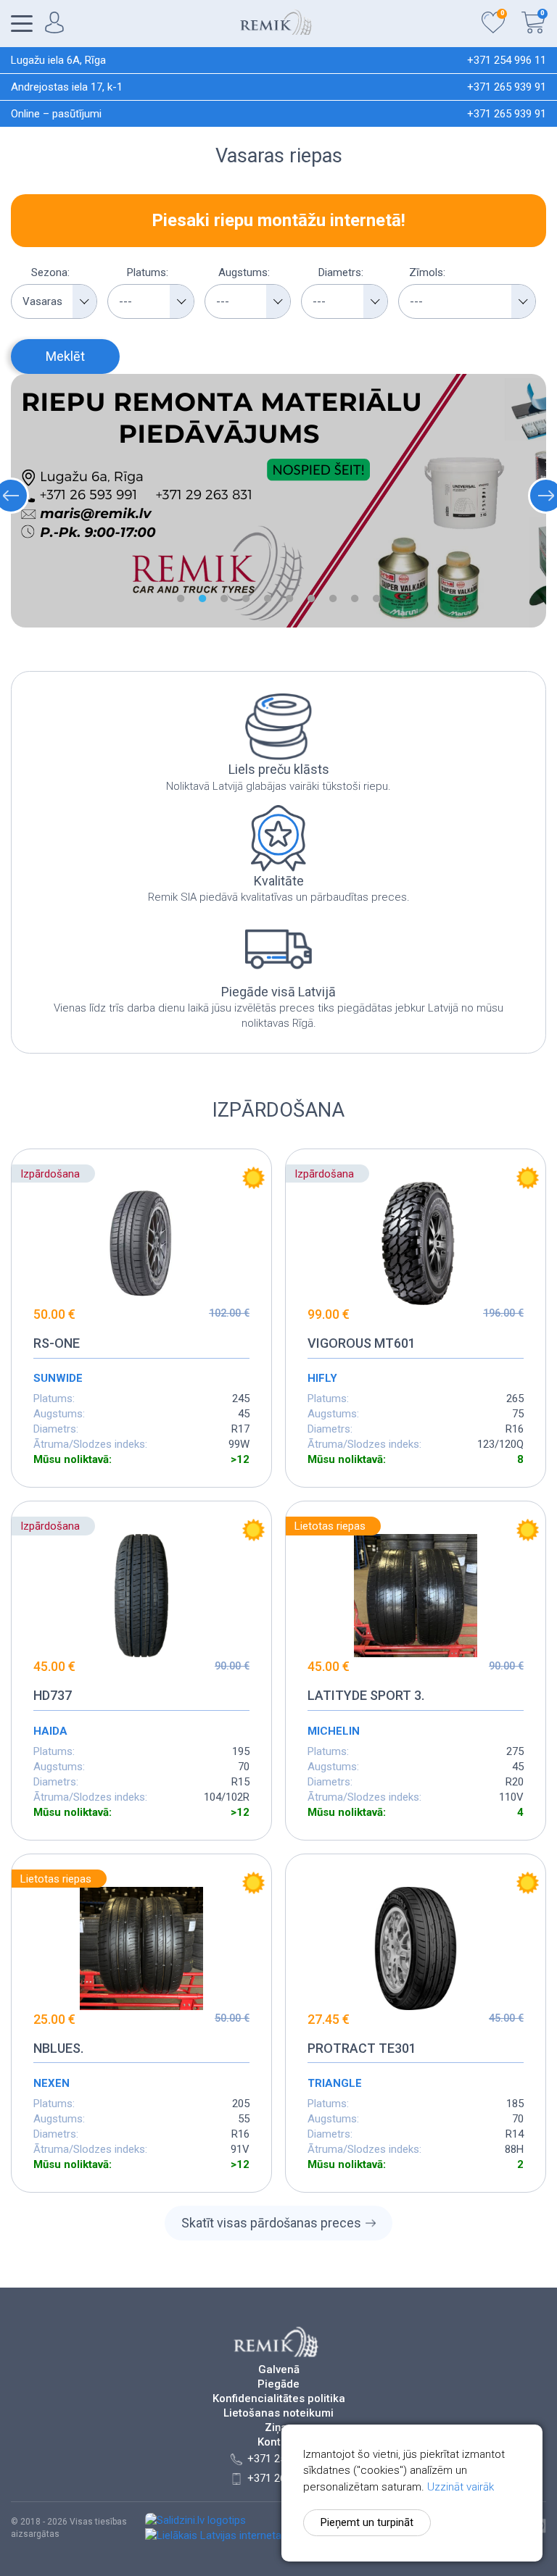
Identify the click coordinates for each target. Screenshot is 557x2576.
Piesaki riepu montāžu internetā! (278, 220)
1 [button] (181, 599)
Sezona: (50, 272)
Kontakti (278, 2442)
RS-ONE (57, 1343)
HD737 (53, 1695)
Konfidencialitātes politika (279, 2399)
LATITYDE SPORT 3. (366, 1695)
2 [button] (202, 599)
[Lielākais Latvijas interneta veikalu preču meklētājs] (270, 2535)
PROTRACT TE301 (362, 2048)
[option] (278, 501)
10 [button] (376, 599)
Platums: (148, 272)
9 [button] (355, 599)
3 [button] (224, 599)
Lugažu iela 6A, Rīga (58, 60)
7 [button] (311, 599)
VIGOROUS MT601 (362, 1343)
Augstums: (244, 272)
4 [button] (246, 599)
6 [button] (289, 599)
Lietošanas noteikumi (278, 2413)
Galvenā (279, 2370)
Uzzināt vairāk (461, 2487)
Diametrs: (341, 272)
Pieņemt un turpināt (367, 2522)
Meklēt (65, 356)
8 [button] (333, 599)
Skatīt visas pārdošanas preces (271, 2223)
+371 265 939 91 (507, 87)
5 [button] (268, 599)
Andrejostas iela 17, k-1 (67, 87)
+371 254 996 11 (507, 60)
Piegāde (278, 2384)
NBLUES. (58, 2048)
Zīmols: (427, 272)
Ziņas (279, 2428)
